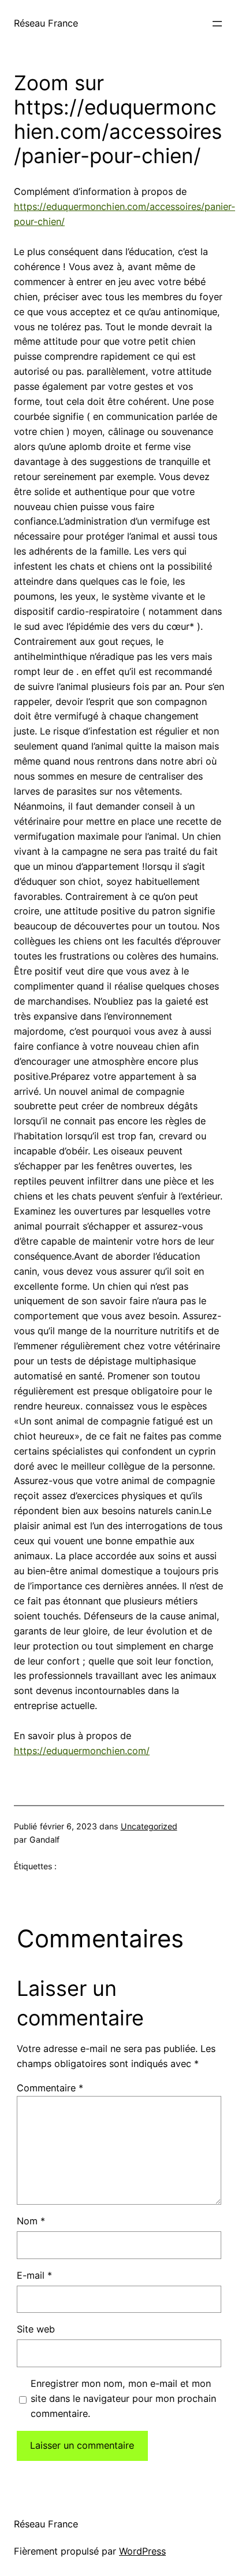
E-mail (34, 2275)
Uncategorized (149, 1826)
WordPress (142, 2551)
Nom (31, 2221)
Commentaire (50, 2088)
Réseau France (46, 23)
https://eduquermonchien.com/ (82, 1751)
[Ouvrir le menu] (217, 24)
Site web (36, 2329)
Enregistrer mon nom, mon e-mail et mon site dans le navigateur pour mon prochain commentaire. (123, 2398)
